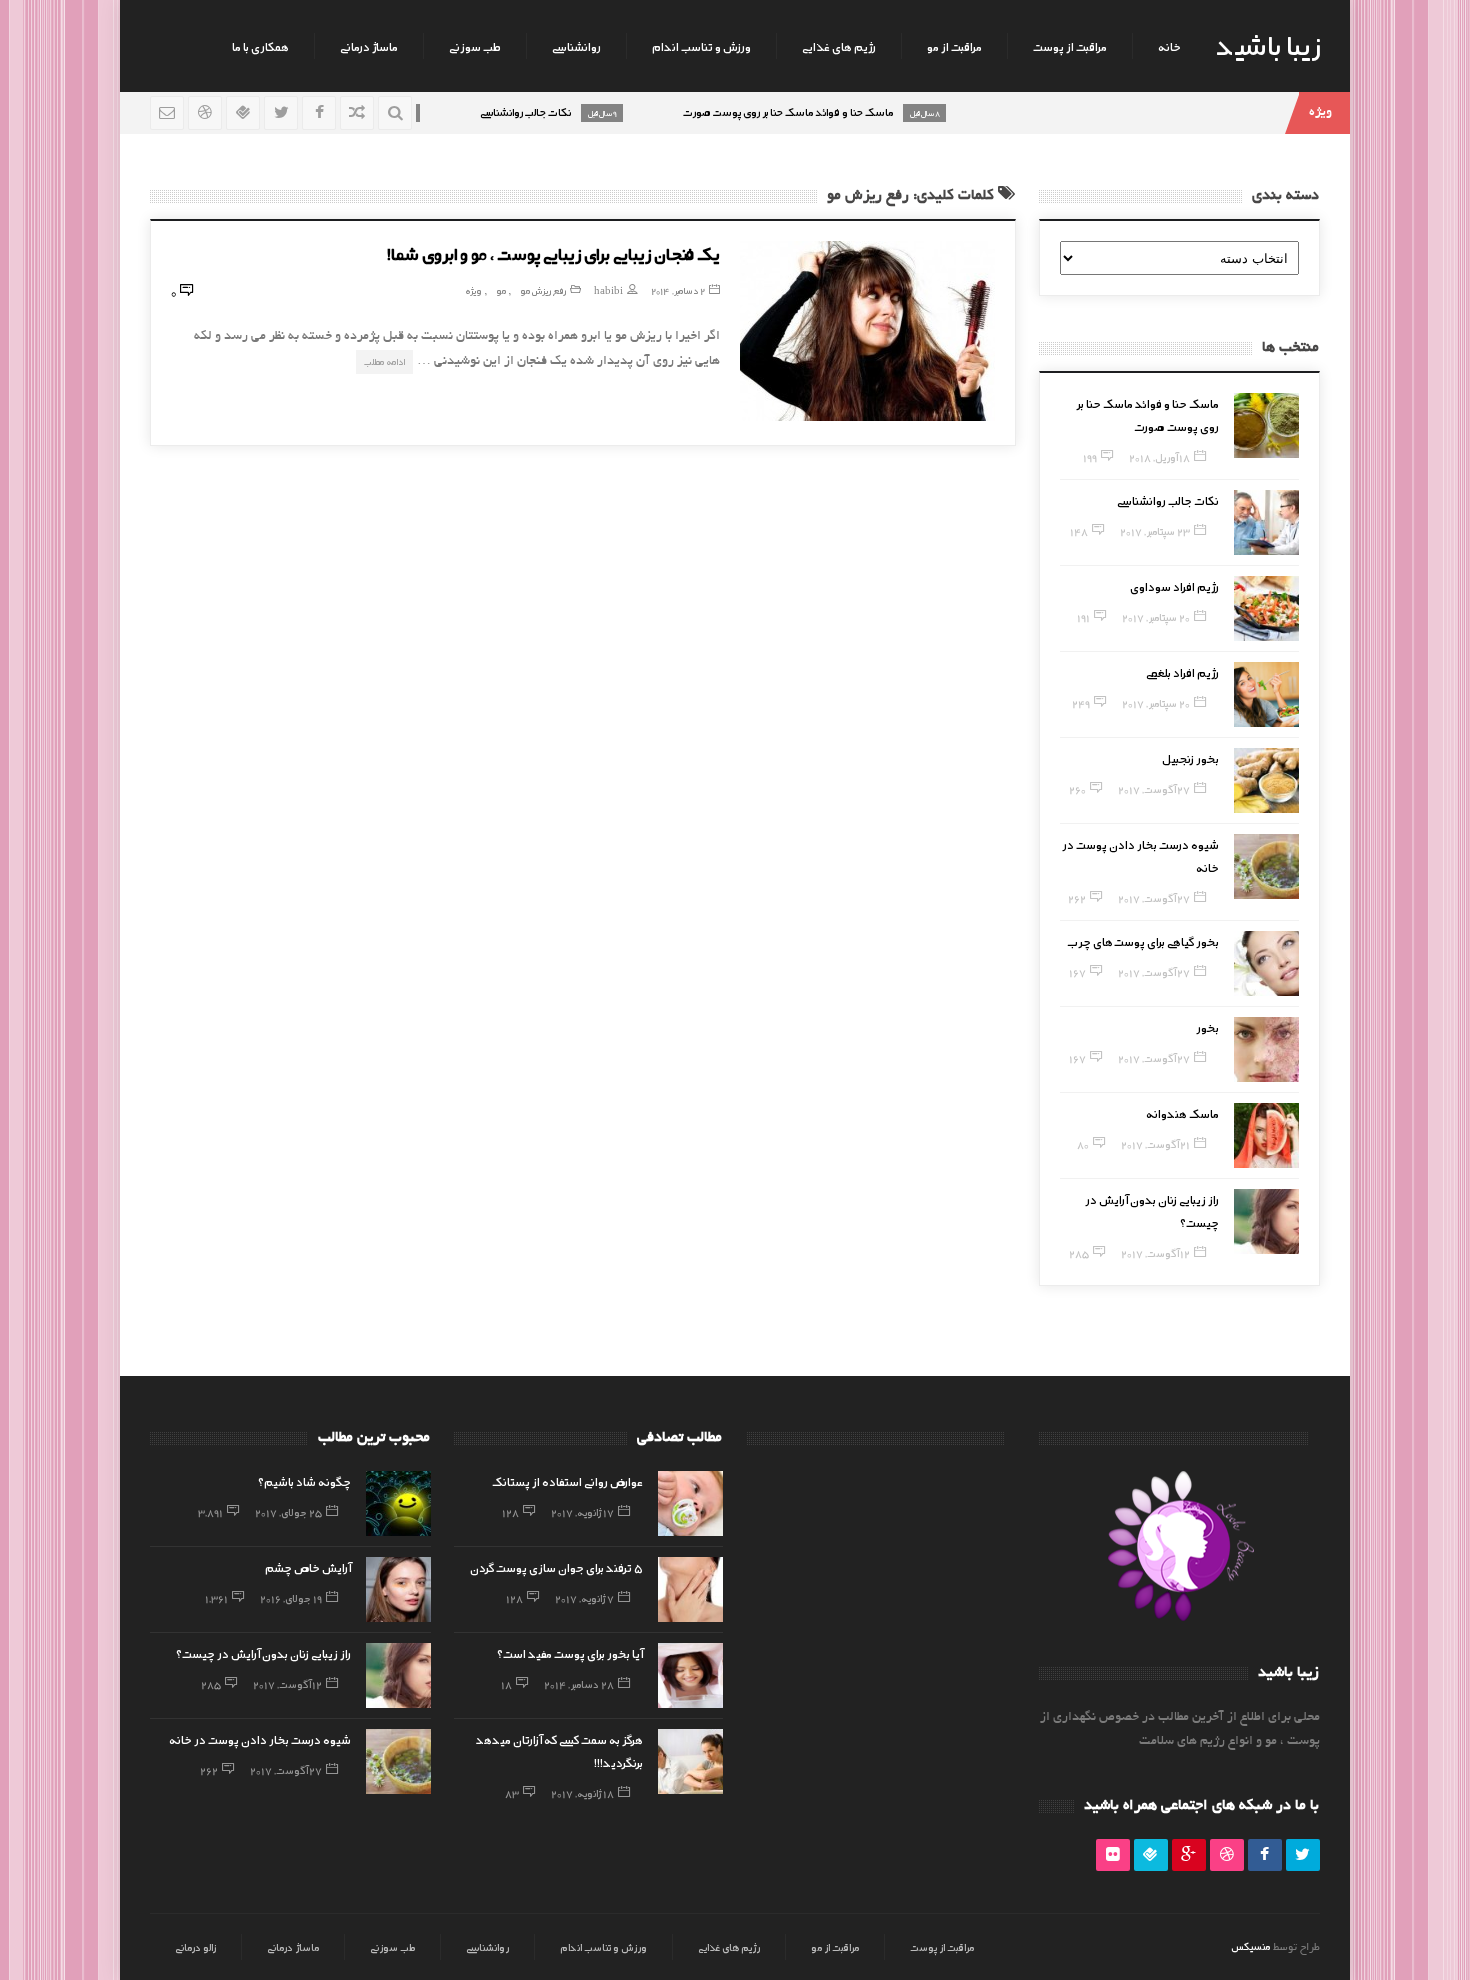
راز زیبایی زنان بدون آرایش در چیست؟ (263, 1653)
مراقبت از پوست (1070, 46)
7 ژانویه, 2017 (584, 1598)
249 (1081, 703)
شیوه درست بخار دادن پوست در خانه (260, 1739)
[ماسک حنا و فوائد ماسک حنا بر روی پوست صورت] (1266, 425)
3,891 (210, 1512)
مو (501, 290)
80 (1083, 1144)
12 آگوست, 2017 (1155, 1253)
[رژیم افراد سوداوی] (1266, 608)
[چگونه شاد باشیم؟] (398, 1503)
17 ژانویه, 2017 (582, 1512)
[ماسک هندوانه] (1266, 1135)
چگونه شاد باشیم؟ (304, 1481)
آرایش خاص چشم (308, 1567)
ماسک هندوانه (1182, 1113)
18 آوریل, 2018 (1159, 457)
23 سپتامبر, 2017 (1155, 531)
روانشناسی (576, 46)
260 (1077, 789)
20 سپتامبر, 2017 (1156, 617)
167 (1077, 972)
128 (510, 1512)
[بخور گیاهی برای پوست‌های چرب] (1266, 963)
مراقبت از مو (954, 46)
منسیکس (1250, 1946)
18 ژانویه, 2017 (582, 1793)
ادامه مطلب (384, 361)
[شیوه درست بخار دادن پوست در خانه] (1266, 866)
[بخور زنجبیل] (1266, 780)
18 (506, 1684)
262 (1077, 898)
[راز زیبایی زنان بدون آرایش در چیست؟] (1266, 1221)
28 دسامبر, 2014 (579, 1684)
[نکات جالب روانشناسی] (1266, 522)
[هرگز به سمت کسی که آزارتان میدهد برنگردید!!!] (690, 1761)
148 (1079, 531)
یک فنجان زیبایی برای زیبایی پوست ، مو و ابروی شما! (553, 253)
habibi (608, 290)
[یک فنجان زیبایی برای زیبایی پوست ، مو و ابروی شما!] (867, 331)
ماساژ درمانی (369, 46)
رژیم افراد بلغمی (1182, 672)
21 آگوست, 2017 (1155, 1144)
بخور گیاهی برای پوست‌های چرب (1143, 941)
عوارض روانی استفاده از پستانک (567, 1481)
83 (512, 1793)
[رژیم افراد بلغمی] (1266, 694)
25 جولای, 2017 (288, 1512)
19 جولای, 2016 (291, 1598)
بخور (1207, 1027)
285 (1079, 1253)
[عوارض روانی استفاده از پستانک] (690, 1503)
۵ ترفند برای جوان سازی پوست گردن (556, 1567)
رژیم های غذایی (839, 46)
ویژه (473, 290)
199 (1090, 457)
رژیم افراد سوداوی (1174, 586)
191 (1083, 617)
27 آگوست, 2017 (1154, 789)
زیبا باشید (1268, 44)
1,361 (216, 1598)
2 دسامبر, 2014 (678, 290)
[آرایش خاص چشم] (398, 1589)
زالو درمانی (195, 1947)
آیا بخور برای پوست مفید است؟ (570, 1653)
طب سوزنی (475, 46)
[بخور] (1266, 1049)
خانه (1169, 46)
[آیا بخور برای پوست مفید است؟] (690, 1675)
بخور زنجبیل (1190, 758)
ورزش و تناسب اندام (701, 46)
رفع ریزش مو (543, 290)
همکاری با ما (260, 46)
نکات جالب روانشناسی (1168, 500)
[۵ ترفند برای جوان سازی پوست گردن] (690, 1589)
